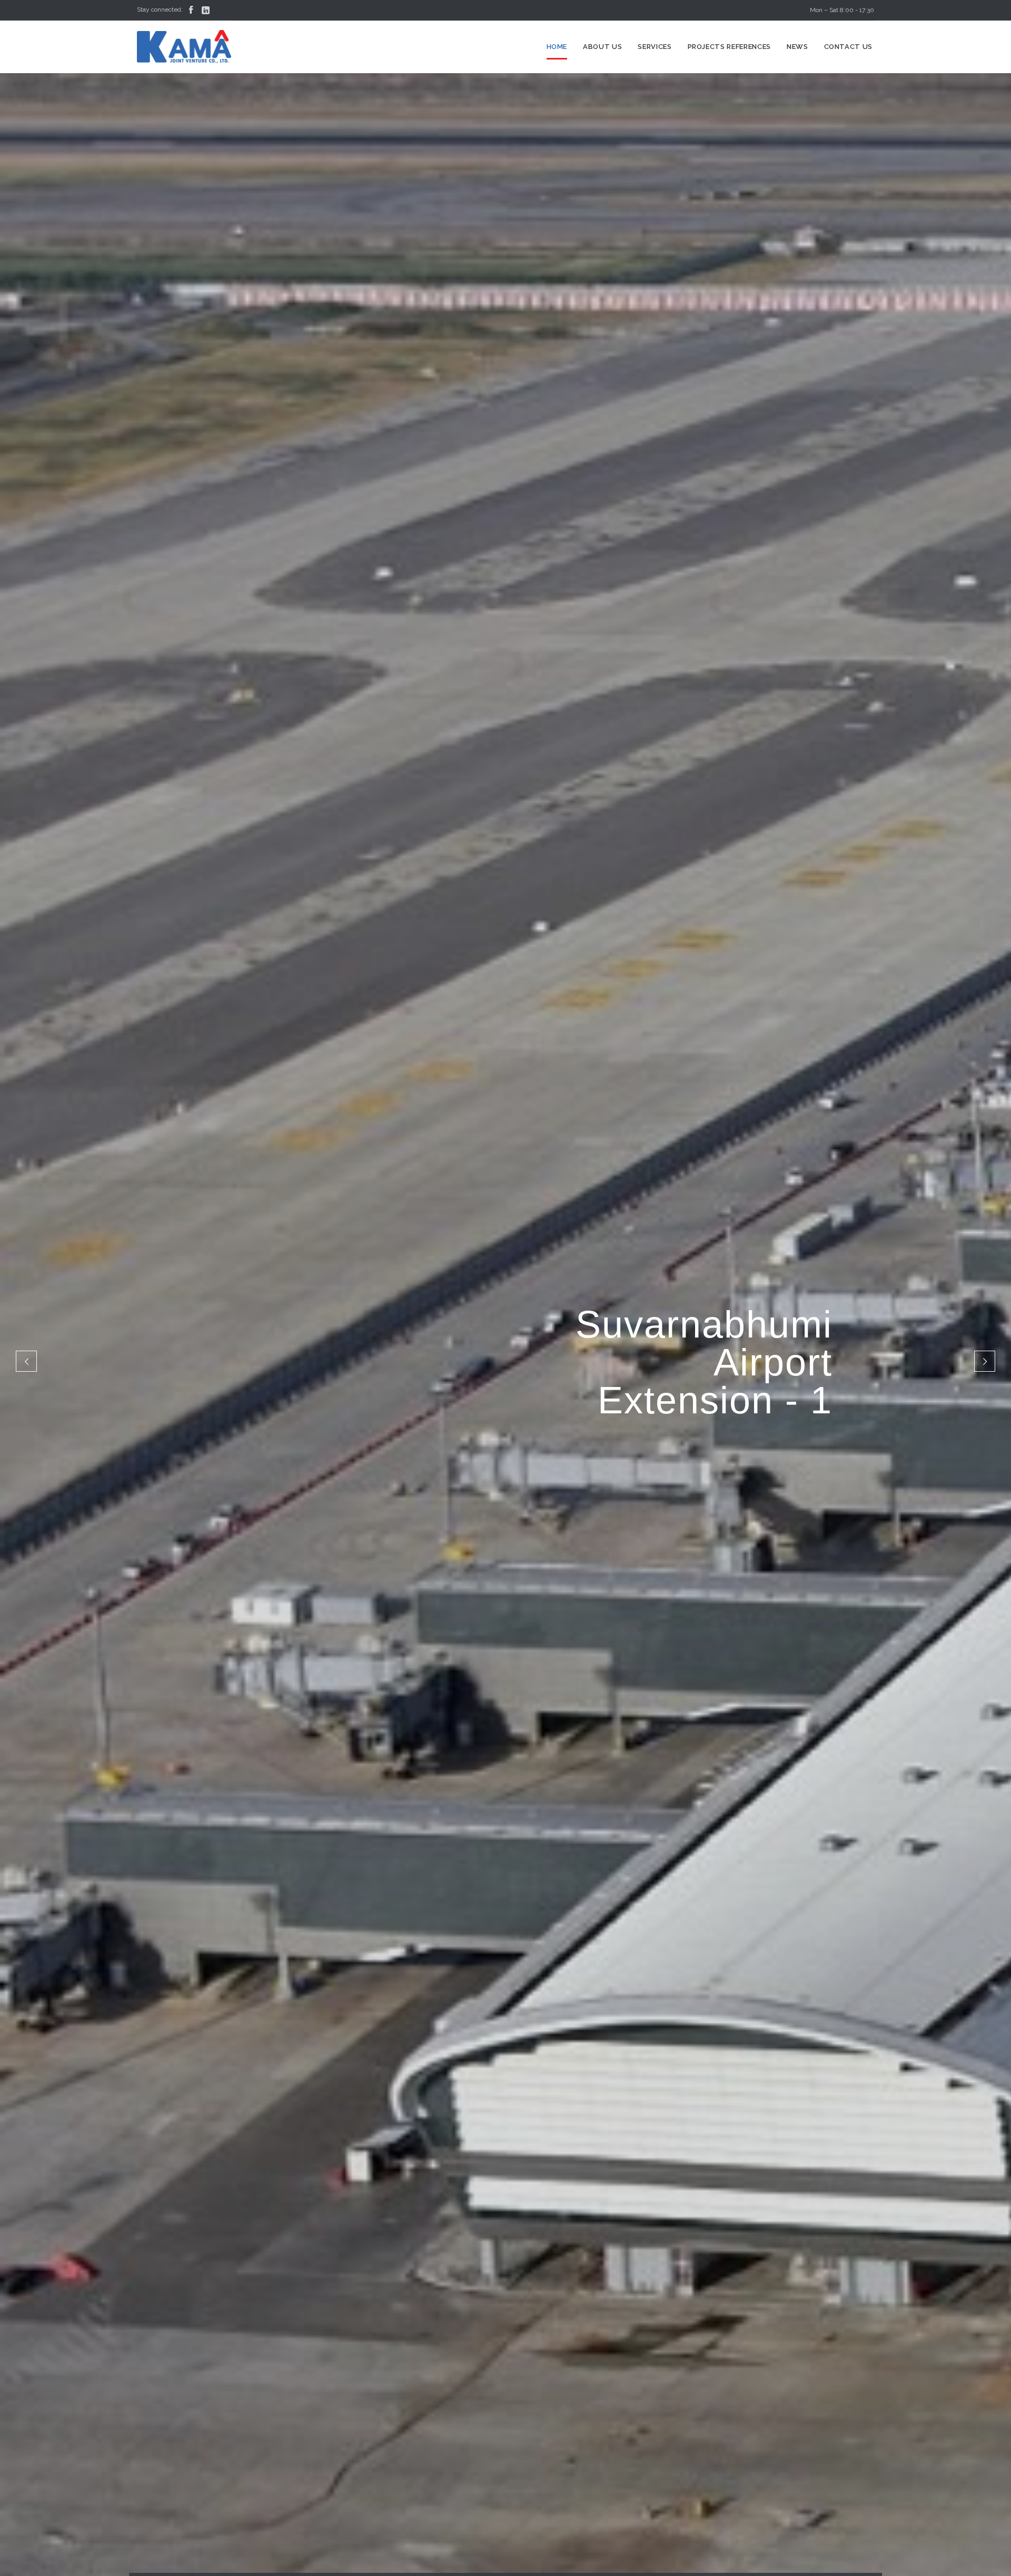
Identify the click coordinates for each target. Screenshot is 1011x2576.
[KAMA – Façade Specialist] (184, 47)
